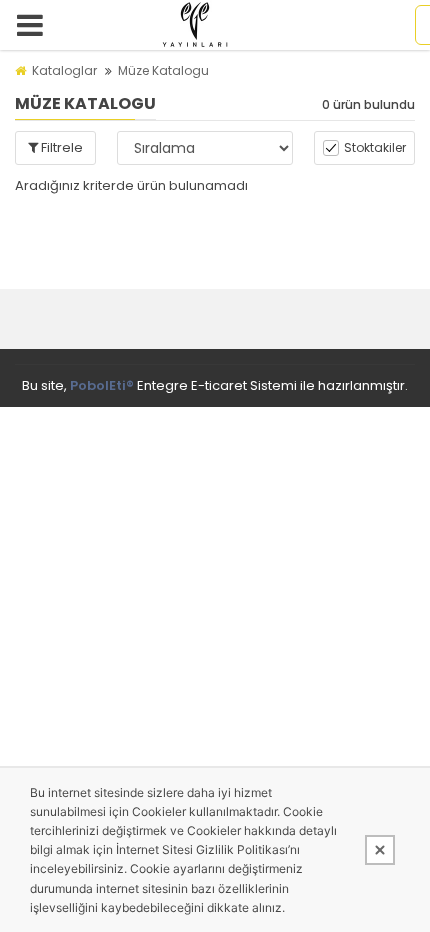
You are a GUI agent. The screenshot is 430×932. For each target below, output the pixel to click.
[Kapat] (380, 850)
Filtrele (60, 147)
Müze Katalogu (163, 70)
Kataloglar (64, 70)
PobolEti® (102, 385)
